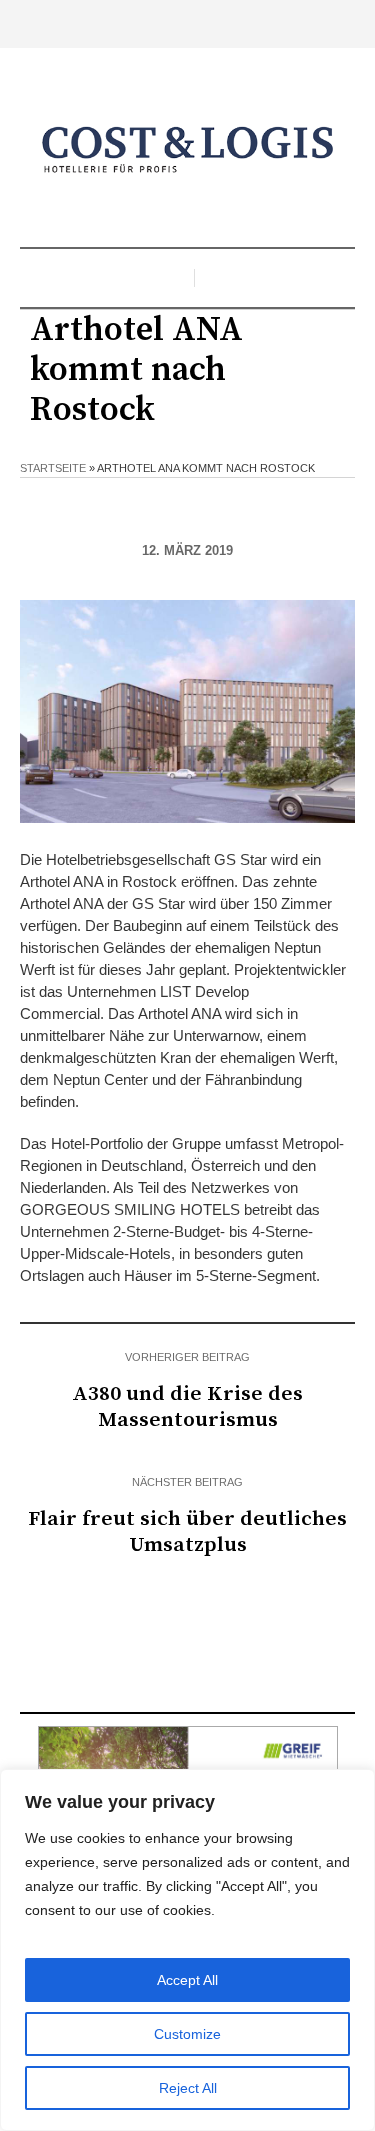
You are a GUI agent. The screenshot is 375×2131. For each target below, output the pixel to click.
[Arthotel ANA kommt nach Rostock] (187, 710)
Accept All (187, 1980)
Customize (187, 2034)
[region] (187, 1950)
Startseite (53, 468)
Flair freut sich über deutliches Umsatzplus (187, 1532)
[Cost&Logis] (188, 150)
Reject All (188, 2088)
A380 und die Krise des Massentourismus (187, 1407)
